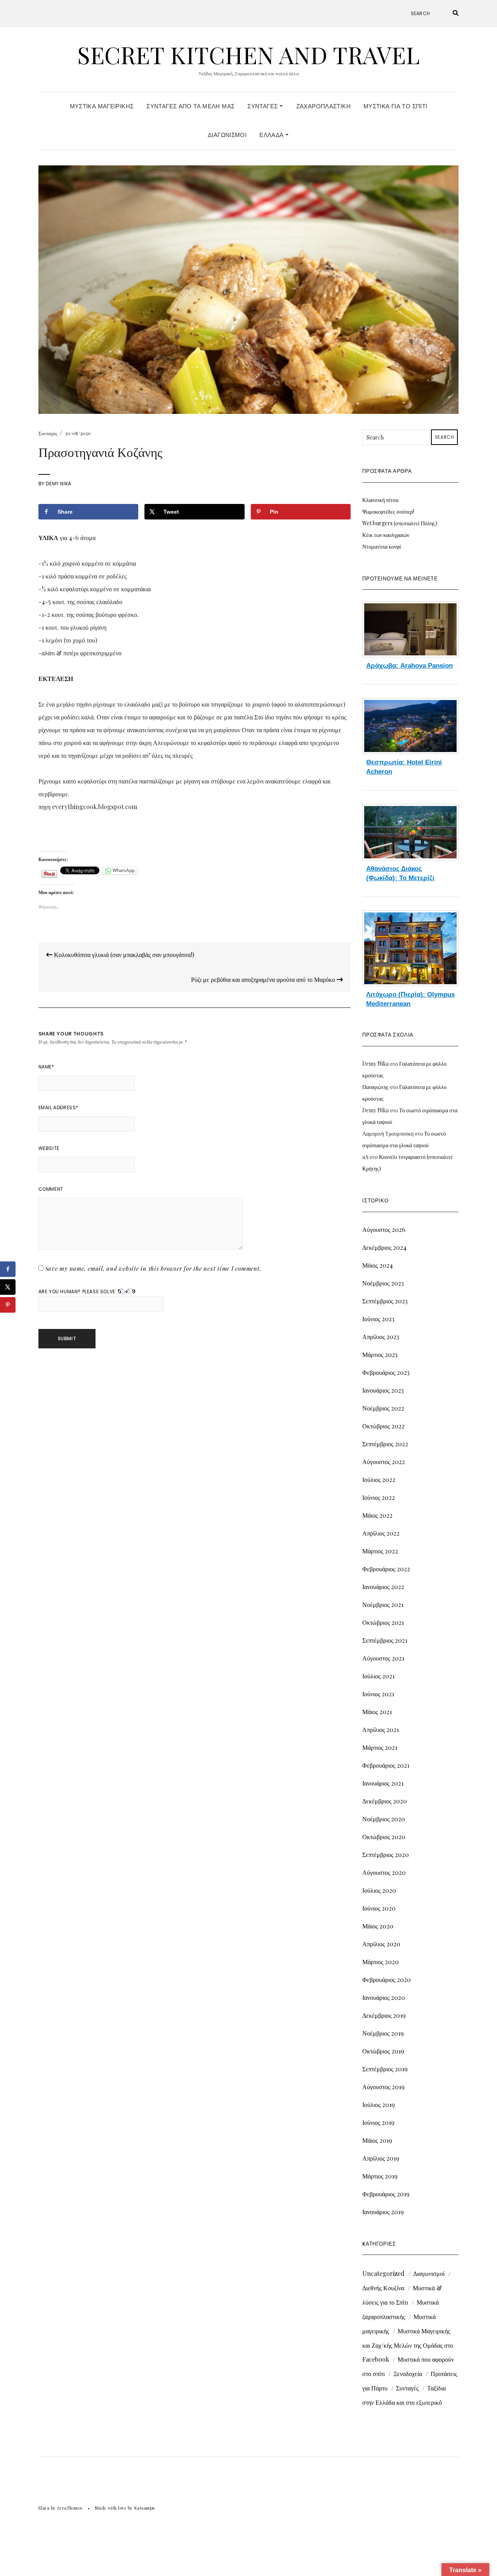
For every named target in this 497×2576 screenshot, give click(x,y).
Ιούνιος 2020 (379, 1908)
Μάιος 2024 (378, 1265)
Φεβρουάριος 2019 (386, 2194)
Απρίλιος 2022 (381, 1533)
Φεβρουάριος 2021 (386, 1765)
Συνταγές (263, 106)
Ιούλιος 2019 (379, 2104)
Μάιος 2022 (377, 1515)
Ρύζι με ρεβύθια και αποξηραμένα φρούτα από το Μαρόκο (264, 979)
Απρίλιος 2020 (381, 1944)
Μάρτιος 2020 (381, 1962)
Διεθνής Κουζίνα (383, 2288)
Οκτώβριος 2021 (383, 1622)
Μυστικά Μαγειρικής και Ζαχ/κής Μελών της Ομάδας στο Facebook (408, 2345)
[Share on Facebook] (8, 1269)
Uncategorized (383, 2273)
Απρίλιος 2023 (381, 1337)
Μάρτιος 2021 (380, 1747)
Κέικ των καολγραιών (386, 535)
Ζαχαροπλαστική (323, 106)
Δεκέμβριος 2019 (384, 2015)
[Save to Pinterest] (8, 1305)
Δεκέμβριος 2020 (385, 1801)
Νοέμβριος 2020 (384, 1819)
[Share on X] (8, 1287)
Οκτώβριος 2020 (384, 1837)
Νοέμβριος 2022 (383, 1408)
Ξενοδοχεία (408, 2374)
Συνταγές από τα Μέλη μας (190, 106)
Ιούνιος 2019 (378, 2122)
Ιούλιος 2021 (378, 1676)
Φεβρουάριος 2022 (386, 1569)
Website (49, 1148)
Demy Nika (58, 484)
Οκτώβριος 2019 (383, 2051)
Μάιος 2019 (377, 2140)
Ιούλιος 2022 (379, 1479)
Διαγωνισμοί (227, 135)
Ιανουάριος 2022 (383, 1587)
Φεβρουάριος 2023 (386, 1372)
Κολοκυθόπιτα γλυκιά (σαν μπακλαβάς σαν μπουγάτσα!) (123, 954)
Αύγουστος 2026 (384, 1229)
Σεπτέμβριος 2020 (386, 1854)
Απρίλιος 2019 (381, 2158)
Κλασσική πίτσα (380, 500)
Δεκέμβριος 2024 (384, 1247)
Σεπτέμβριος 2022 (385, 1444)
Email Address (58, 1107)
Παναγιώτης (375, 1087)
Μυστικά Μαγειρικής (102, 106)
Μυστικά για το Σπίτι (395, 106)
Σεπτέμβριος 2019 (385, 2069)
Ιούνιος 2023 (378, 1319)
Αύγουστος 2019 (383, 2087)
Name (46, 1067)
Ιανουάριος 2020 (384, 1997)
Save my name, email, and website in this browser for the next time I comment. (153, 1268)
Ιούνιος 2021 (378, 1694)
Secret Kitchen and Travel (248, 54)
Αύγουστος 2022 (384, 1462)
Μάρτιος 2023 (380, 1354)
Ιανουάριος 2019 (383, 2212)
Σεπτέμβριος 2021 (385, 1640)
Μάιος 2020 (378, 1926)
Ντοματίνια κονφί (382, 546)
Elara (44, 2508)
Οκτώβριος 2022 (383, 1426)
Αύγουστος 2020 (384, 1872)
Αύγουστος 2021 (383, 1658)
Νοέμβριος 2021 (383, 1604)
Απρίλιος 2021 (381, 1729)
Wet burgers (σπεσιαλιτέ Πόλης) (400, 523)
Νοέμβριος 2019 (383, 2033)
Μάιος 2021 (377, 1712)
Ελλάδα (272, 135)
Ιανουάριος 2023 (383, 1390)
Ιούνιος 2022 (379, 1497)
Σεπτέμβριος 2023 (385, 1301)
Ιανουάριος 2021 (383, 1783)
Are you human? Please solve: (78, 1291)
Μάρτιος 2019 (380, 2176)
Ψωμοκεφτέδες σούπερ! (388, 512)
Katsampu (145, 2508)
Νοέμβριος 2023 (383, 1283)
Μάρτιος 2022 (380, 1551)
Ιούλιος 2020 (379, 1890)
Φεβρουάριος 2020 (387, 1979)
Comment (51, 1189)
